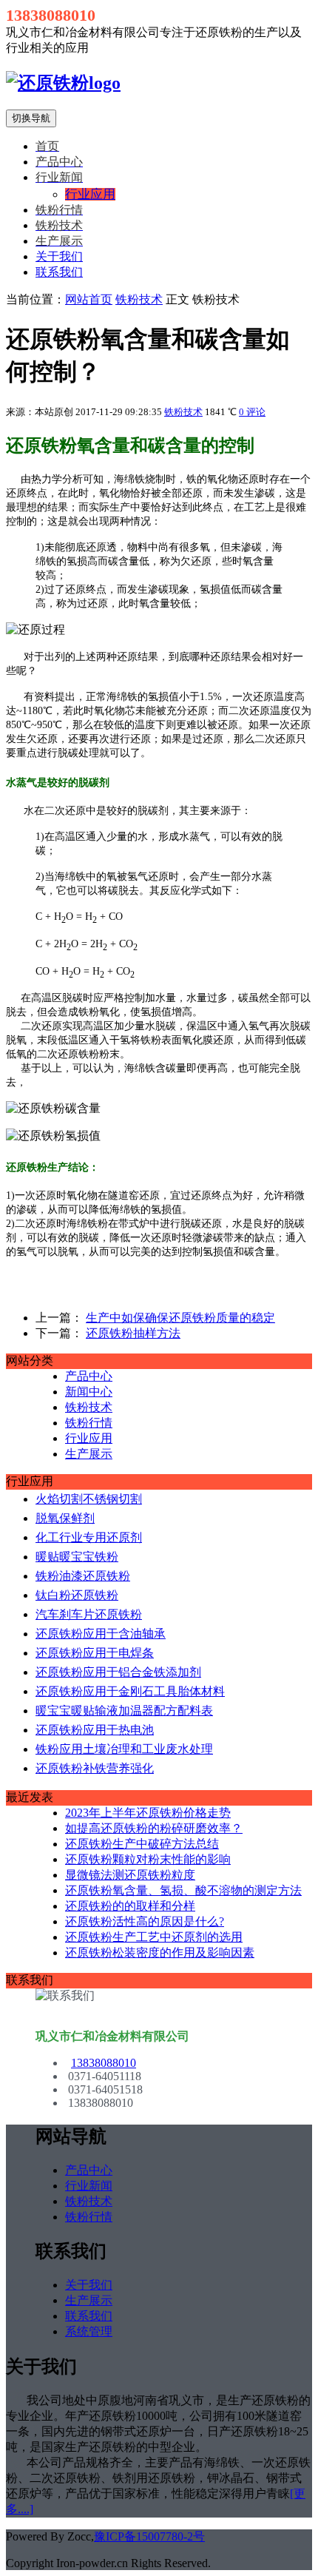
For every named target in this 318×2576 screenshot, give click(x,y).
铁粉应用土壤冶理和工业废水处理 (124, 1749)
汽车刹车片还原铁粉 (89, 1614)
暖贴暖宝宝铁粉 (77, 1557)
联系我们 (59, 272)
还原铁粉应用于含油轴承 (101, 1634)
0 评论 (252, 412)
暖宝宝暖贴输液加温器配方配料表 (124, 1711)
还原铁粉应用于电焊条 (95, 1653)
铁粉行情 (89, 1423)
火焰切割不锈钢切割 (89, 1499)
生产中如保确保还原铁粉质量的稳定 (180, 1318)
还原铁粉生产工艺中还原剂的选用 (154, 1937)
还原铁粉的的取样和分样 (130, 1906)
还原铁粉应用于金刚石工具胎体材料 (130, 1691)
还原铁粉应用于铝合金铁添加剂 (118, 1672)
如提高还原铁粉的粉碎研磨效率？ (154, 1828)
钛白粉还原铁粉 (77, 1595)
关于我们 (59, 256)
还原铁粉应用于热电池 (95, 1730)
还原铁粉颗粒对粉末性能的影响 (148, 1859)
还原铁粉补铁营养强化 (95, 1768)
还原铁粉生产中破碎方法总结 (142, 1844)
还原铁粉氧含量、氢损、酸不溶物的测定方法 (183, 1890)
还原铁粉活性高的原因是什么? (145, 1921)
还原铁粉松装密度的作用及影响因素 (160, 1953)
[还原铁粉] (63, 83)
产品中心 (89, 1376)
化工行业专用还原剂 (89, 1537)
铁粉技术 (139, 299)
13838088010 (104, 2063)
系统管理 (89, 2331)
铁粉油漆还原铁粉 (83, 1576)
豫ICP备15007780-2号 (149, 2536)
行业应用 (89, 1438)
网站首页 (89, 299)
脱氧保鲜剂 (65, 1518)
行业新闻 (89, 2186)
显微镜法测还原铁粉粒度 (130, 1875)
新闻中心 (89, 1392)
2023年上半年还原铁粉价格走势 (148, 1813)
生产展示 (89, 1454)
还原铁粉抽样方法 (133, 1333)
